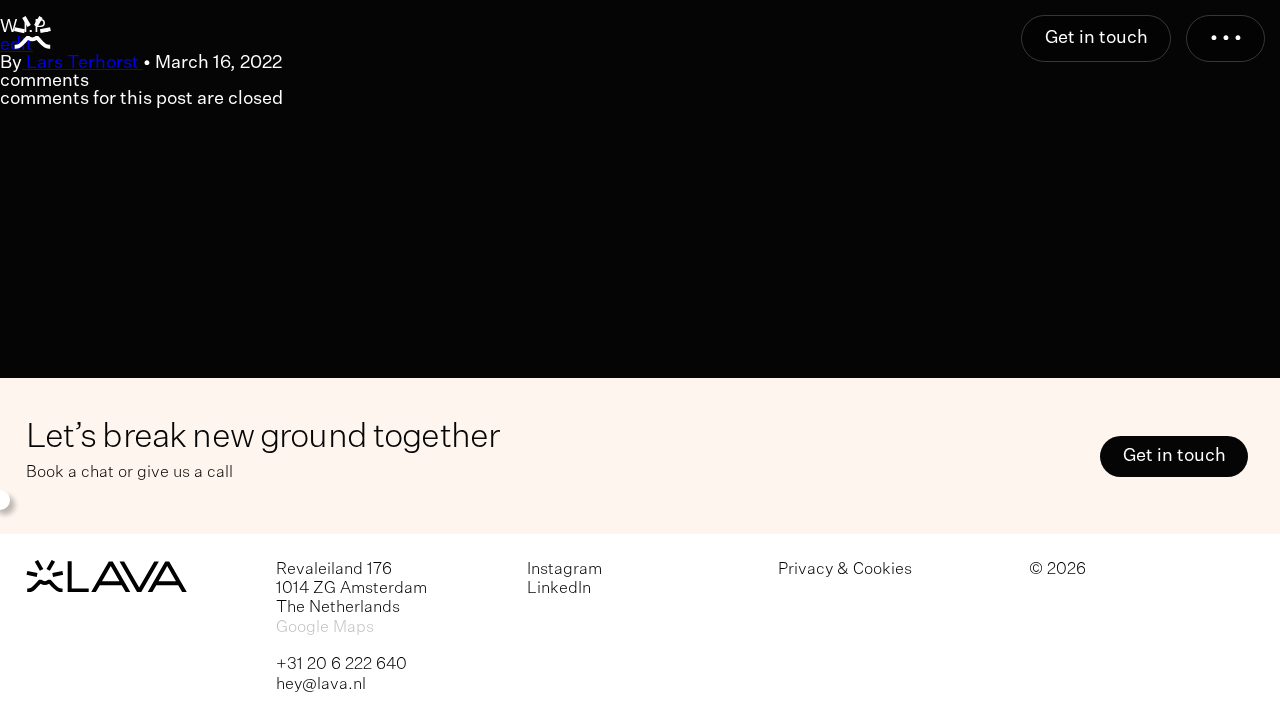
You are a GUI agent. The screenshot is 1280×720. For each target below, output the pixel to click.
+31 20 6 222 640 (341, 664)
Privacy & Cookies (845, 569)
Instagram (564, 569)
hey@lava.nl (321, 684)
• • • (1226, 38)
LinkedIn (559, 588)
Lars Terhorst (82, 63)
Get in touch (1096, 38)
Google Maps (325, 627)
